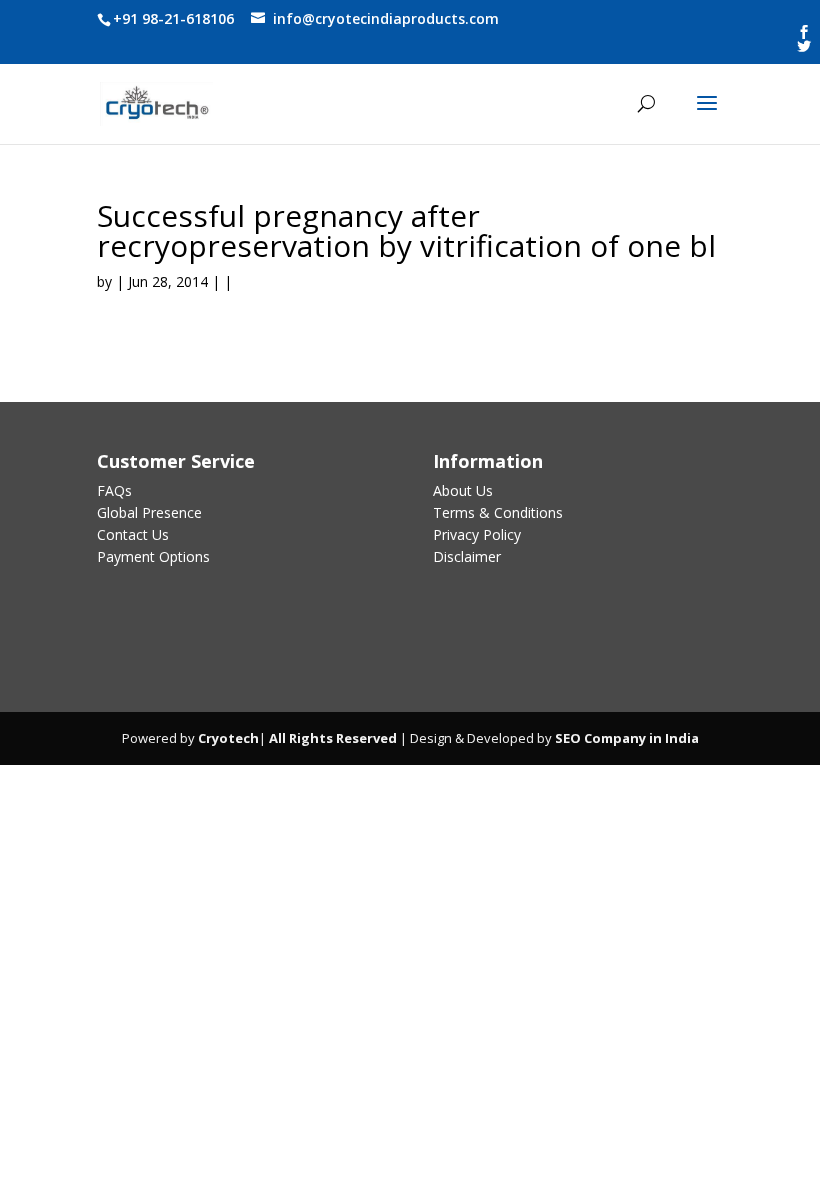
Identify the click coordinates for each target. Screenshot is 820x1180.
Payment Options (153, 556)
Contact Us (133, 534)
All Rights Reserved (331, 738)
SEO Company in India (627, 738)
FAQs (114, 490)
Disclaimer (467, 556)
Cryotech (228, 738)
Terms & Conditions (498, 512)
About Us (463, 490)
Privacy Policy (477, 534)
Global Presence (149, 512)
